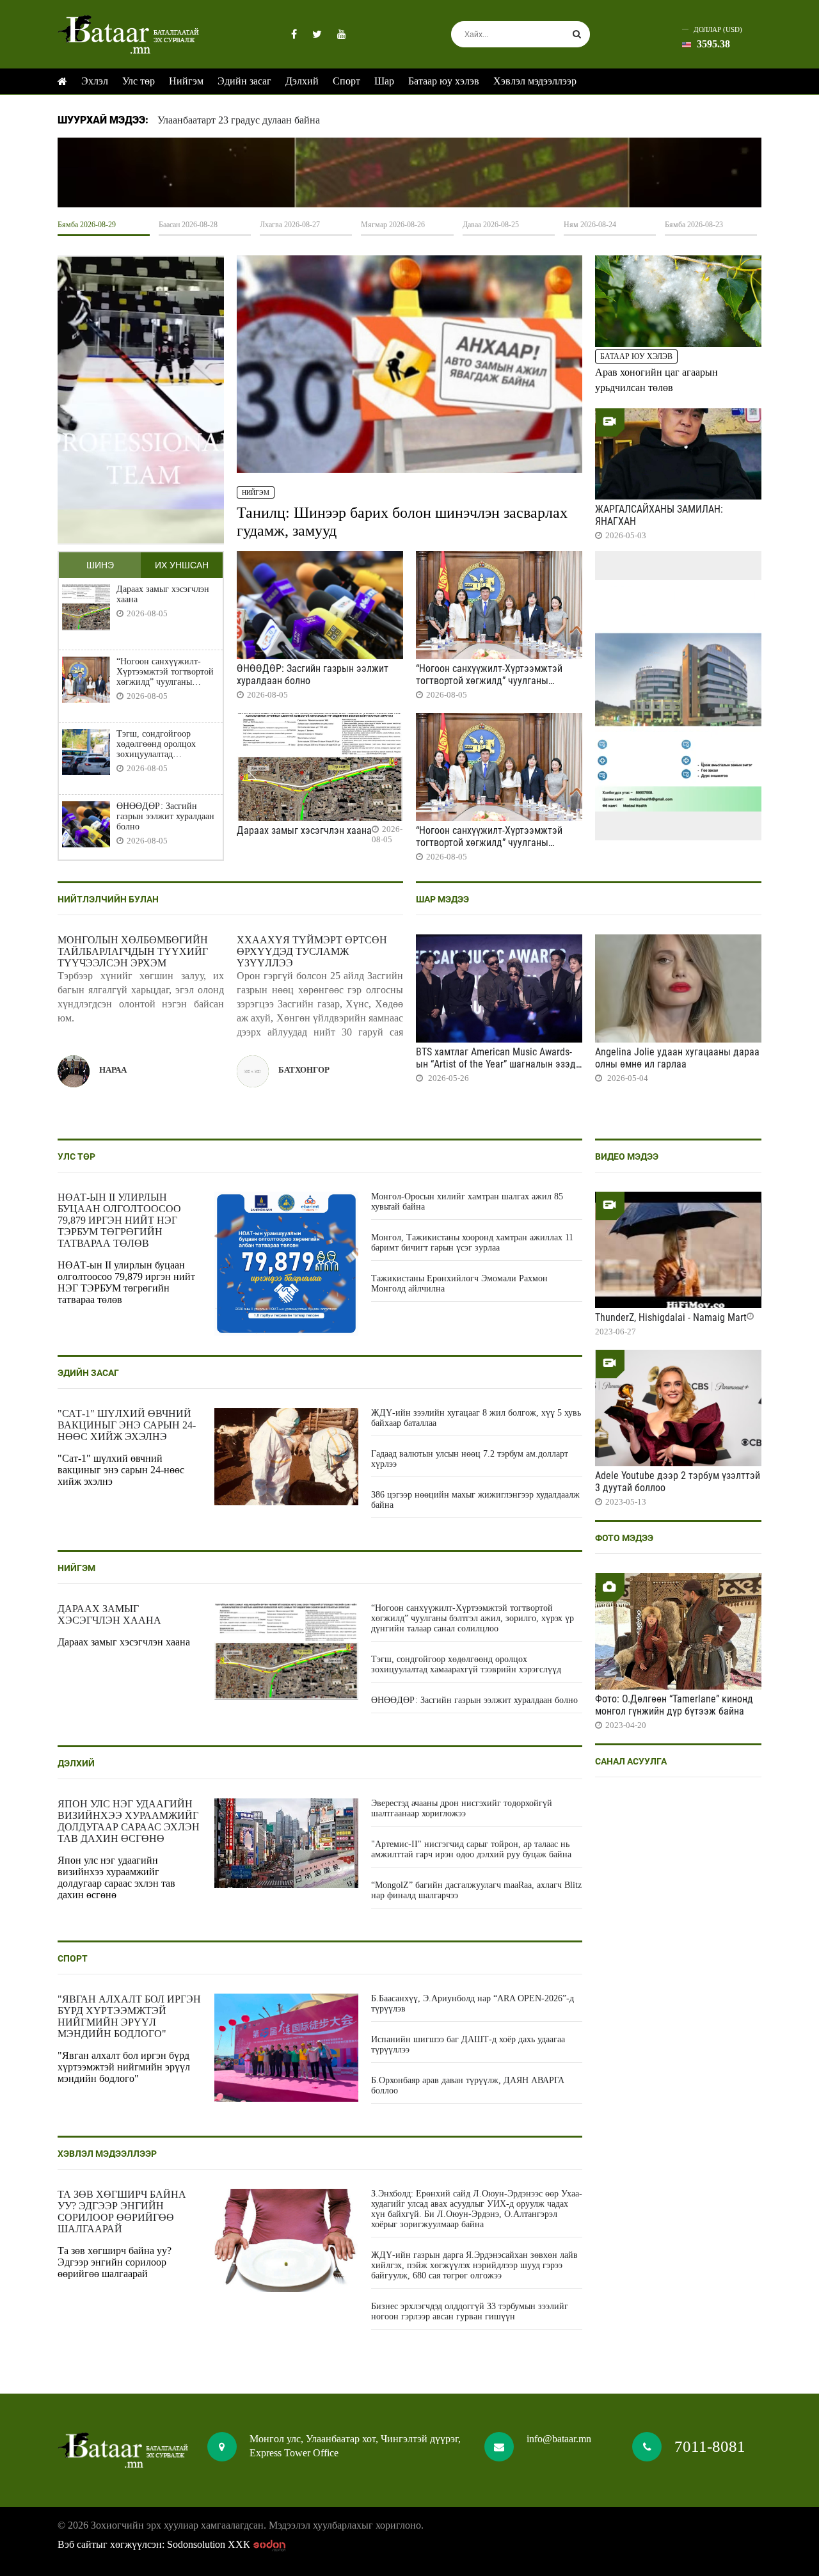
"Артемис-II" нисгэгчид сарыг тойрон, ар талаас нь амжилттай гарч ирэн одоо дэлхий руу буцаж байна (471, 1849)
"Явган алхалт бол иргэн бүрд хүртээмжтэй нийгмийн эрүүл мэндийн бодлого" (129, 2016)
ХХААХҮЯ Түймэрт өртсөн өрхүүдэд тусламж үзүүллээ (312, 951)
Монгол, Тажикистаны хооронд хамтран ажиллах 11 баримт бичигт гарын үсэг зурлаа (472, 1243)
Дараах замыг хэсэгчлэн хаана (163, 594)
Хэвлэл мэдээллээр (535, 81)
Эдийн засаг (244, 81)
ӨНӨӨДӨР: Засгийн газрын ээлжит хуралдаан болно (165, 816)
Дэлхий (302, 81)
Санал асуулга (631, 1761)
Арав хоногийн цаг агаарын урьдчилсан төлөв (656, 380)
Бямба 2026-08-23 (694, 225)
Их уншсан (182, 565)
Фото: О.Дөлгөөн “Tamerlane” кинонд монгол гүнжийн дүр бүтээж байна (674, 1705)
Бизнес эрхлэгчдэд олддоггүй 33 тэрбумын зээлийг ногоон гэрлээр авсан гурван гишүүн (470, 2311)
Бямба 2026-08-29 (87, 225)
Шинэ (100, 565)
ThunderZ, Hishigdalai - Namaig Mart (671, 1317)
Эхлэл (95, 81)
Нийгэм (186, 81)
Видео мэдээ (627, 1156)
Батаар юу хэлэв (444, 81)
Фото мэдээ (624, 1538)
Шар (384, 81)
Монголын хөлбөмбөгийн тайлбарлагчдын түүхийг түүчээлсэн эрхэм (133, 951)
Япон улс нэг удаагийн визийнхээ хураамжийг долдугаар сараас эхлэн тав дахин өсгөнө (129, 1821)
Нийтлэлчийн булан (108, 899)
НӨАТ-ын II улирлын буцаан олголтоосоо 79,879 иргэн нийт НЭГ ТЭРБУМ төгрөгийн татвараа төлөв (119, 1220)
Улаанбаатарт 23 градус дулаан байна (239, 120)
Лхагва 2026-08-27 (290, 225)
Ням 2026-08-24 (590, 225)
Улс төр (139, 81)
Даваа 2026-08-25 (491, 225)
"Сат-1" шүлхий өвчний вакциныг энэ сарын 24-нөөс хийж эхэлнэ (127, 1425)
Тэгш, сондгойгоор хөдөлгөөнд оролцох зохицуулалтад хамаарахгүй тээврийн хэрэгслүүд (160, 744)
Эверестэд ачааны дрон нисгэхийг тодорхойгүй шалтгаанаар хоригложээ (462, 1808)
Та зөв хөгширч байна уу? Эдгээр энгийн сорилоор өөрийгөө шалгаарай (122, 2212)
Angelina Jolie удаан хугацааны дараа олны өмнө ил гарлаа (677, 1058)
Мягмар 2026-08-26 (393, 225)
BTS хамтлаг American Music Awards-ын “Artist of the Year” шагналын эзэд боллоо (496, 1064)
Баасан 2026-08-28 (188, 225)
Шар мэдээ (442, 899)
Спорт (346, 81)
